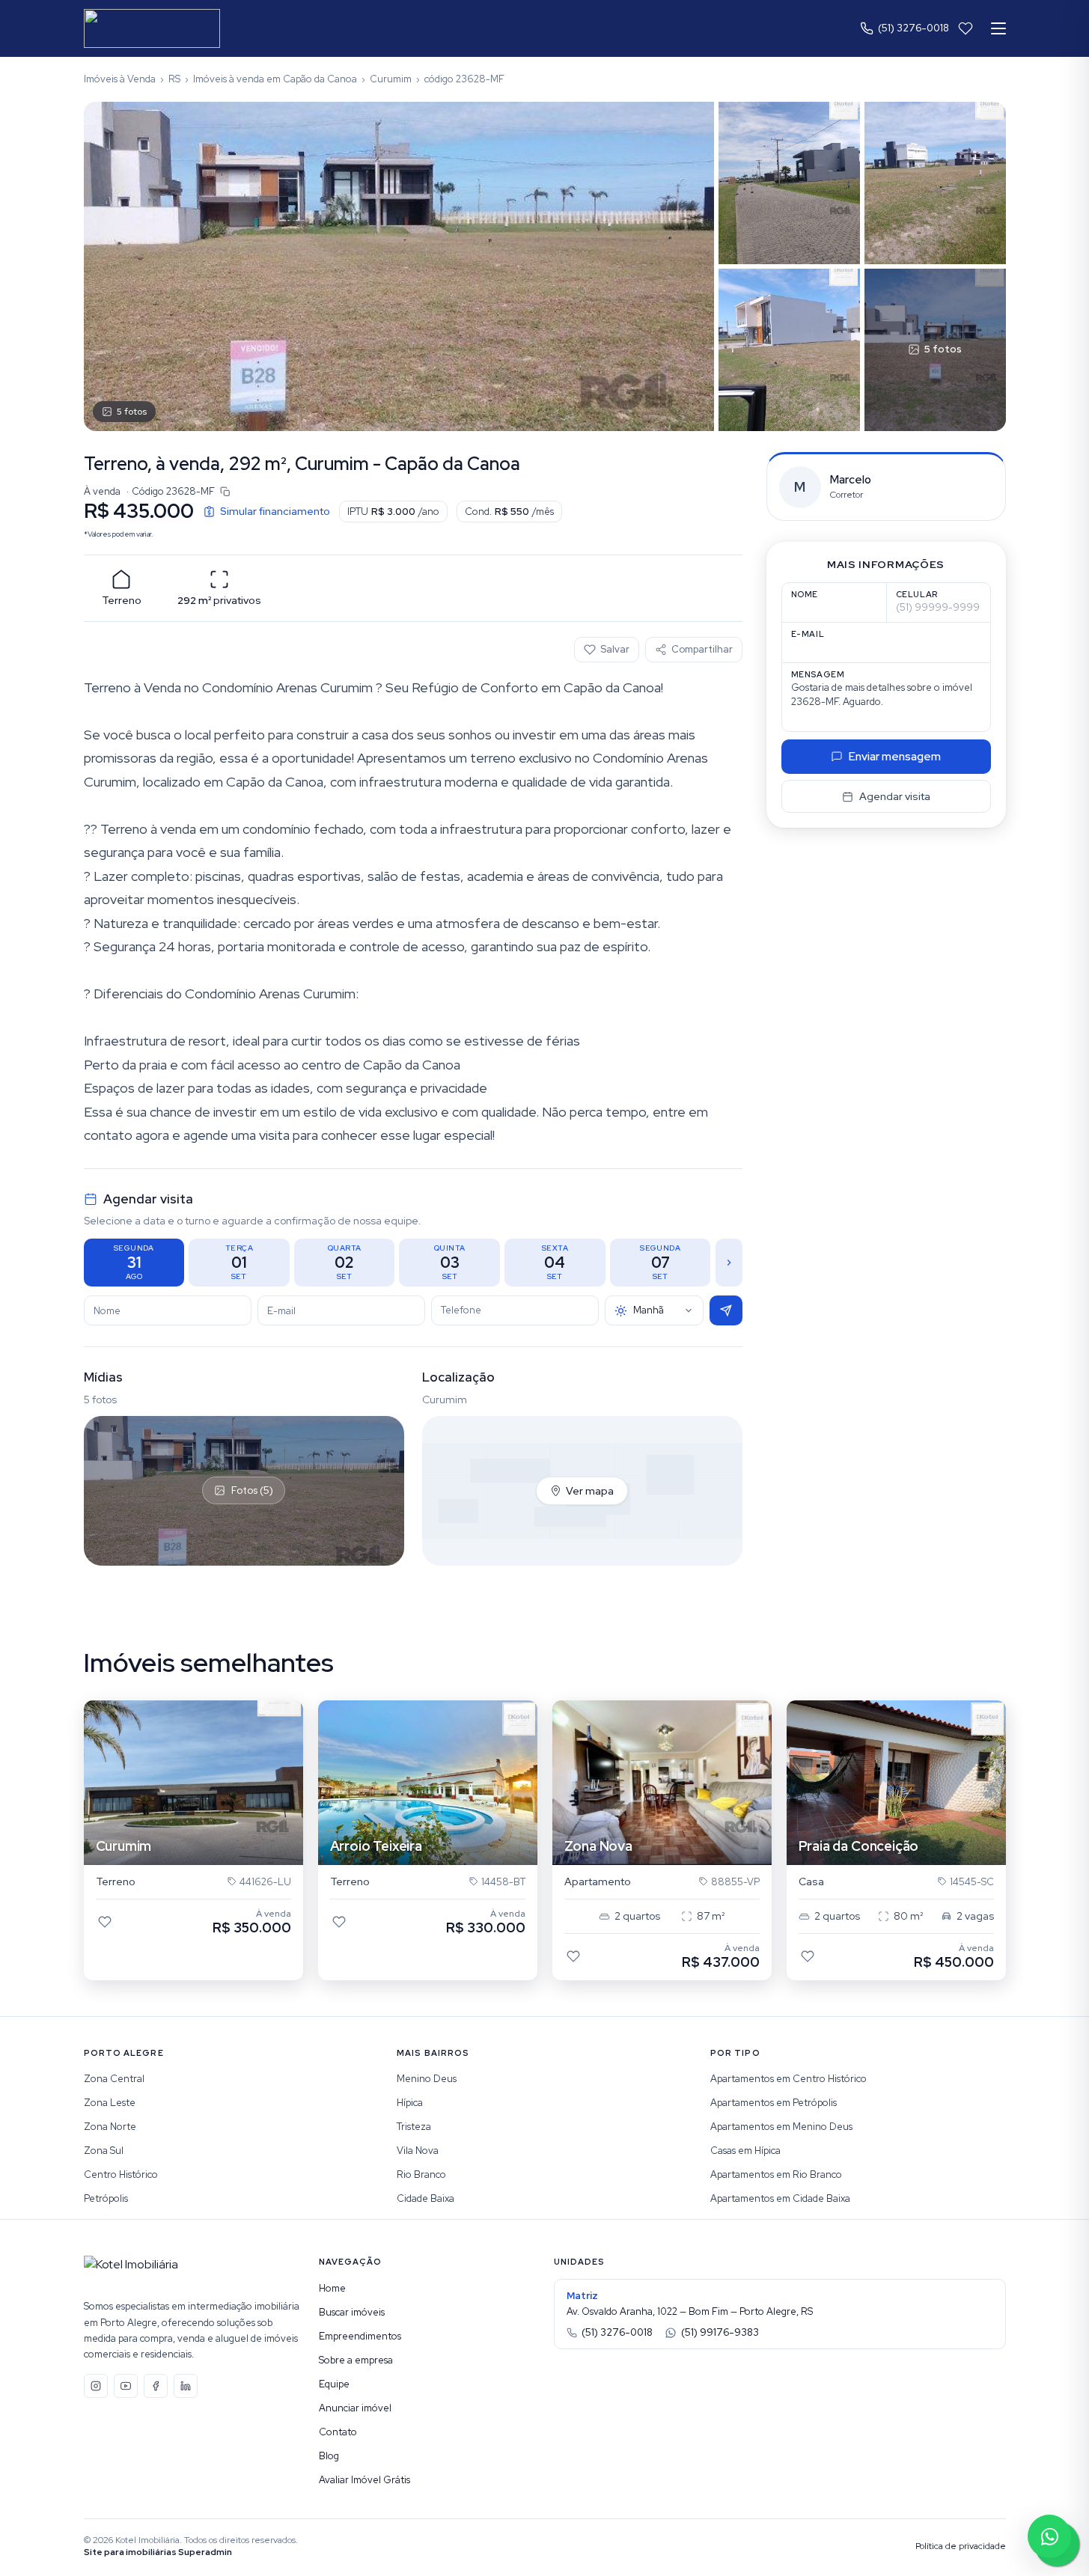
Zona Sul (104, 2151)
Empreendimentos (360, 2336)
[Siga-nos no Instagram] (96, 2386)
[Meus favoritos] (966, 28)
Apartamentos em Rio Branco (776, 2174)
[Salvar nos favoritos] (105, 1922)
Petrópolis (106, 2198)
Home (332, 2288)
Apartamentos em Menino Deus (781, 2127)
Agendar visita (895, 796)
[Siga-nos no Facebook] (156, 2386)
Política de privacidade (961, 2546)
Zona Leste (110, 2103)
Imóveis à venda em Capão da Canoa (275, 79)
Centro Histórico (121, 2174)
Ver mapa (590, 1491)
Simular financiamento (275, 511)
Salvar (615, 649)
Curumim (391, 79)
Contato (338, 2432)
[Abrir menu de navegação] (998, 28)
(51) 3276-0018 (913, 28)
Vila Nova (418, 2151)
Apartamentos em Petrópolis (774, 2103)
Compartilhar (702, 649)
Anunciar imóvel (355, 2408)
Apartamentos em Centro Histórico (788, 2079)
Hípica (410, 2103)
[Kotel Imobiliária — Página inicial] (152, 28)
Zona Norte (110, 2127)
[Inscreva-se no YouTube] (126, 2386)
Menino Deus (427, 2079)
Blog (329, 2456)
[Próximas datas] (729, 1263)
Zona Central (114, 2079)
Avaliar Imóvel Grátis (364, 2480)
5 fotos (132, 412)
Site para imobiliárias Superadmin (158, 2552)
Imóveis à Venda (120, 79)
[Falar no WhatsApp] (1049, 2536)
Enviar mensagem (895, 757)
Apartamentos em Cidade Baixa (780, 2198)
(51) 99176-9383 (720, 2332)
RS (174, 79)
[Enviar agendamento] (726, 1310)
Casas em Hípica (745, 2151)
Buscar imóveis (352, 2312)
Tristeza (414, 2127)
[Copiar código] (225, 492)
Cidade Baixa (425, 2198)
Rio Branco (421, 2174)
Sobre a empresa (356, 2360)
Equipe (334, 2384)
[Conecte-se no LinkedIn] (186, 2386)
